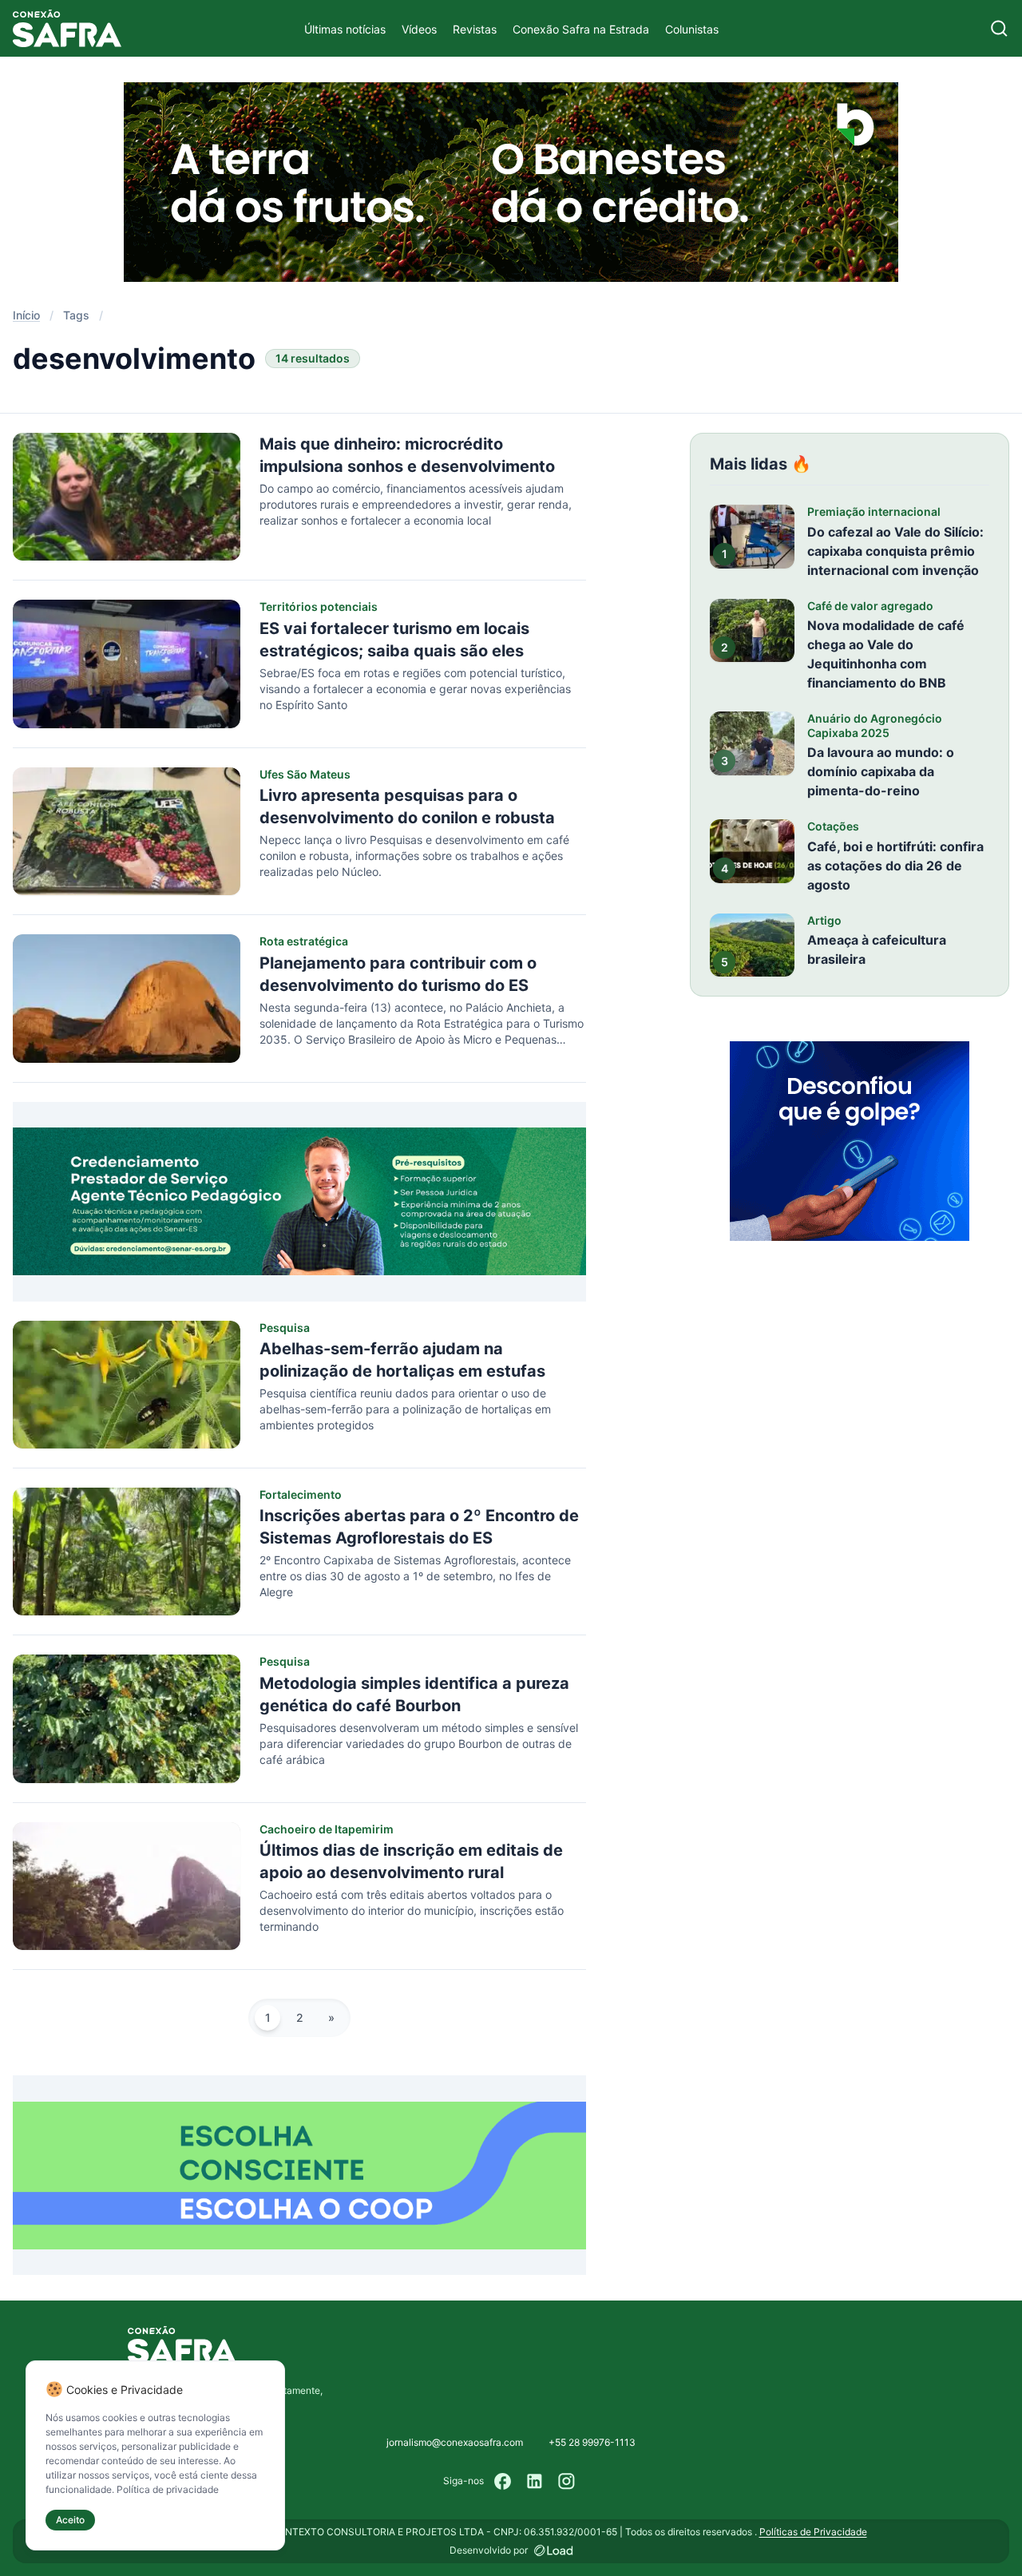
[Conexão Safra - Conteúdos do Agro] (67, 28)
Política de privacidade (168, 2489)
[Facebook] (503, 2481)
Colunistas (692, 29)
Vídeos (419, 29)
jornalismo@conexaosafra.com (455, 2442)
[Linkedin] (535, 2481)
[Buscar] (999, 28)
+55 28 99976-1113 (592, 2442)
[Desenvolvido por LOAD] (554, 2550)
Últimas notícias (345, 29)
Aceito (70, 2520)
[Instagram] (567, 2481)
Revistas (475, 29)
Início (26, 315)
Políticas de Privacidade (813, 2532)
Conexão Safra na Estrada (581, 29)
